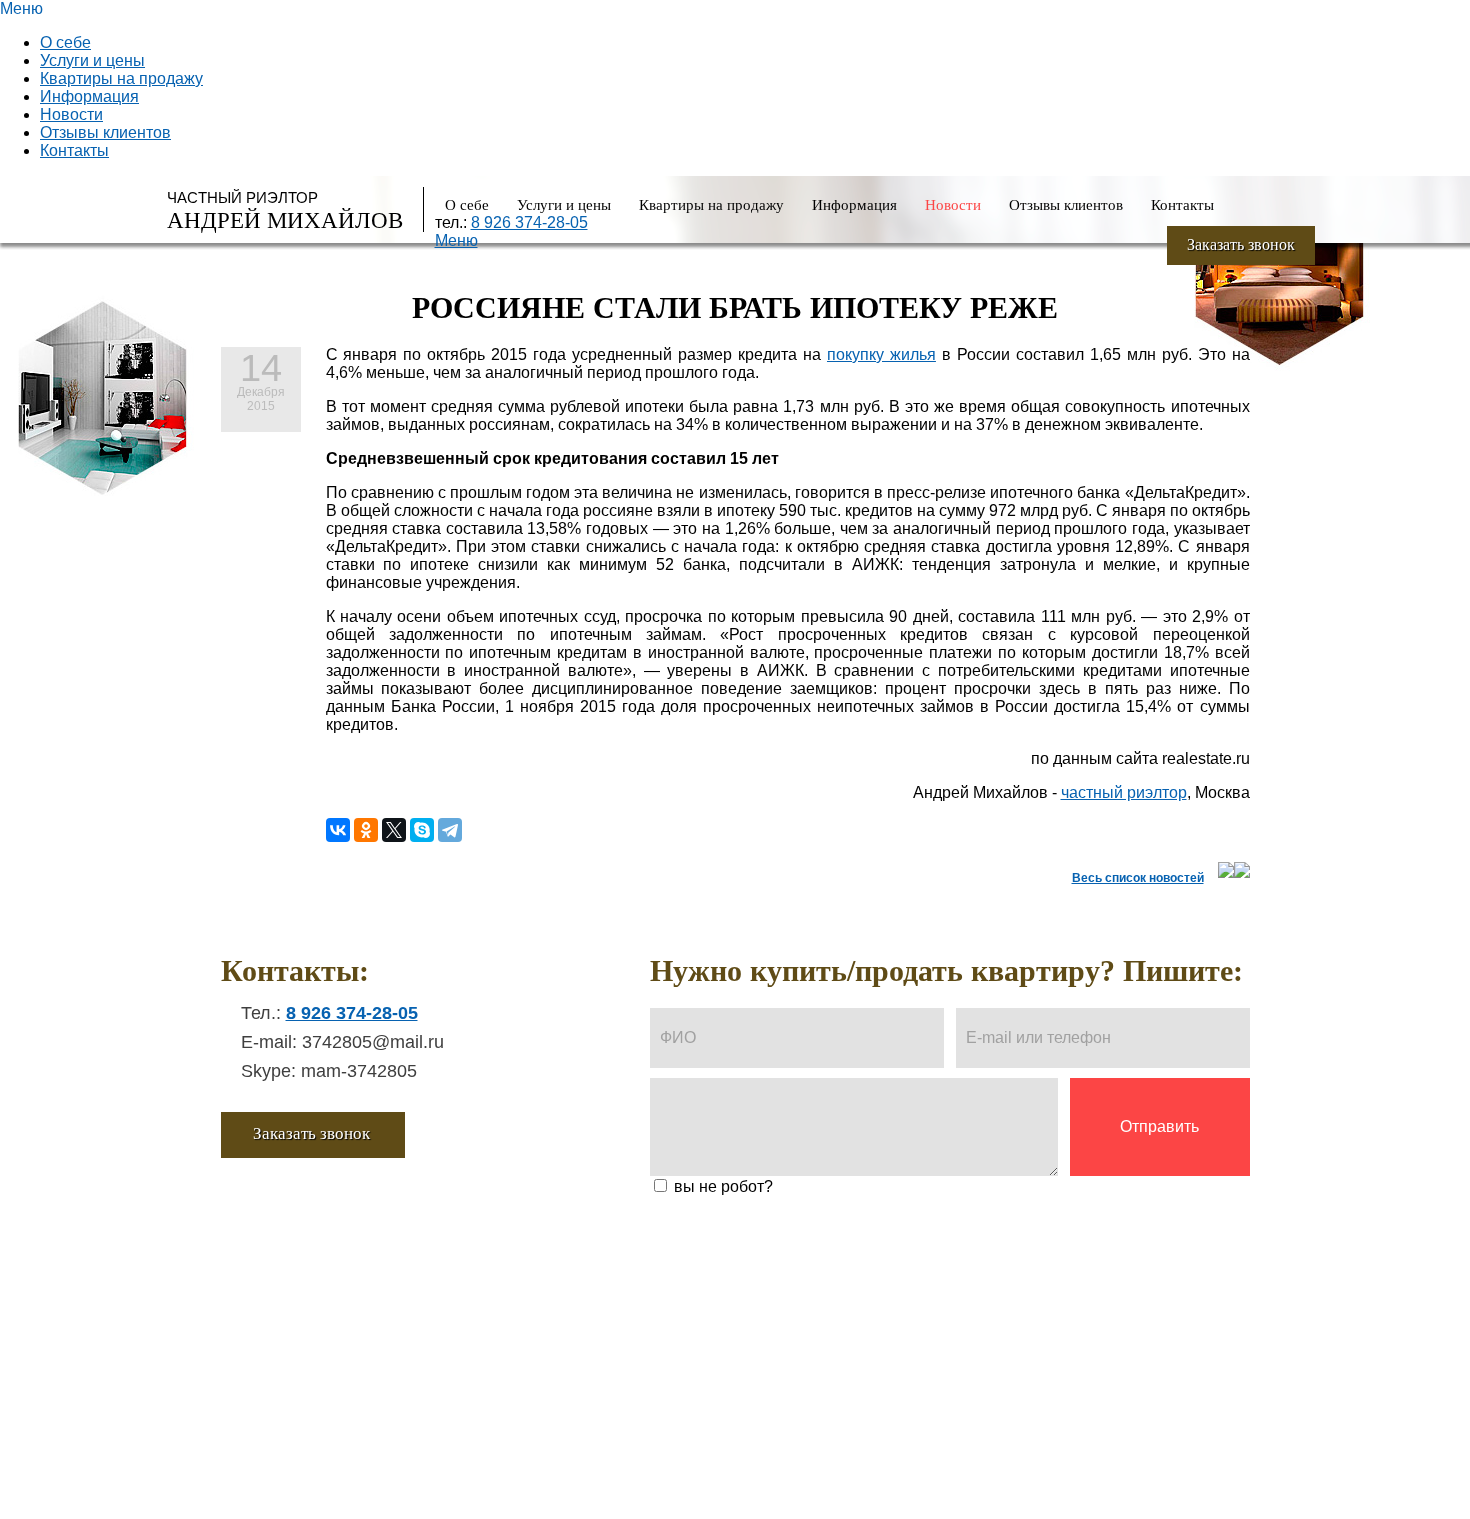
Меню (456, 240)
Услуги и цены (92, 60)
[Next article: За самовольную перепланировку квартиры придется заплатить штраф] (1242, 872)
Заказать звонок (1241, 244)
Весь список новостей (1138, 878)
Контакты (74, 150)
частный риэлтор (1124, 792)
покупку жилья (881, 354)
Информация (89, 96)
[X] (394, 830)
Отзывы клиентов (105, 132)
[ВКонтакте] (338, 830)
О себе (65, 42)
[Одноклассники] (366, 830)
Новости (71, 114)
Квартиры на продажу (121, 78)
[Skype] (422, 830)
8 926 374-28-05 (529, 222)
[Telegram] (450, 830)
